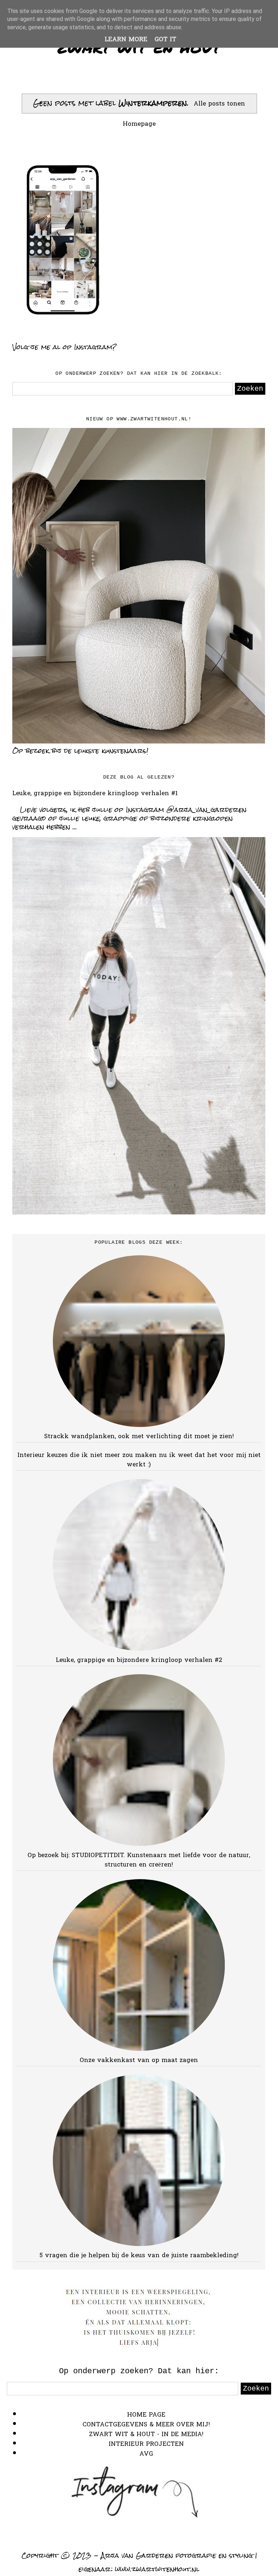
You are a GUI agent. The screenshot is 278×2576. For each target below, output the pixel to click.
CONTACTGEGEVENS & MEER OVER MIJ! (146, 2425)
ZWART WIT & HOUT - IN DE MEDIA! (146, 2434)
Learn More (126, 40)
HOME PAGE (146, 2415)
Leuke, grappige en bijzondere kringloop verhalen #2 (139, 1660)
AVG (146, 2454)
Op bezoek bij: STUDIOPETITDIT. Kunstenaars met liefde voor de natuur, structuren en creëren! (139, 1860)
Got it (165, 40)
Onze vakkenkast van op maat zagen (139, 2060)
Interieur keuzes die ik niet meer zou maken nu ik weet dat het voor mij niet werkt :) (139, 1460)
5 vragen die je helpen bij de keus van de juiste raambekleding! (139, 2256)
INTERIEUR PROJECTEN (146, 2444)
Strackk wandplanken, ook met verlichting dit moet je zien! (139, 1437)
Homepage (139, 124)
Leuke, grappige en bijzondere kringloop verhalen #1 (95, 794)
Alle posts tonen (219, 104)
